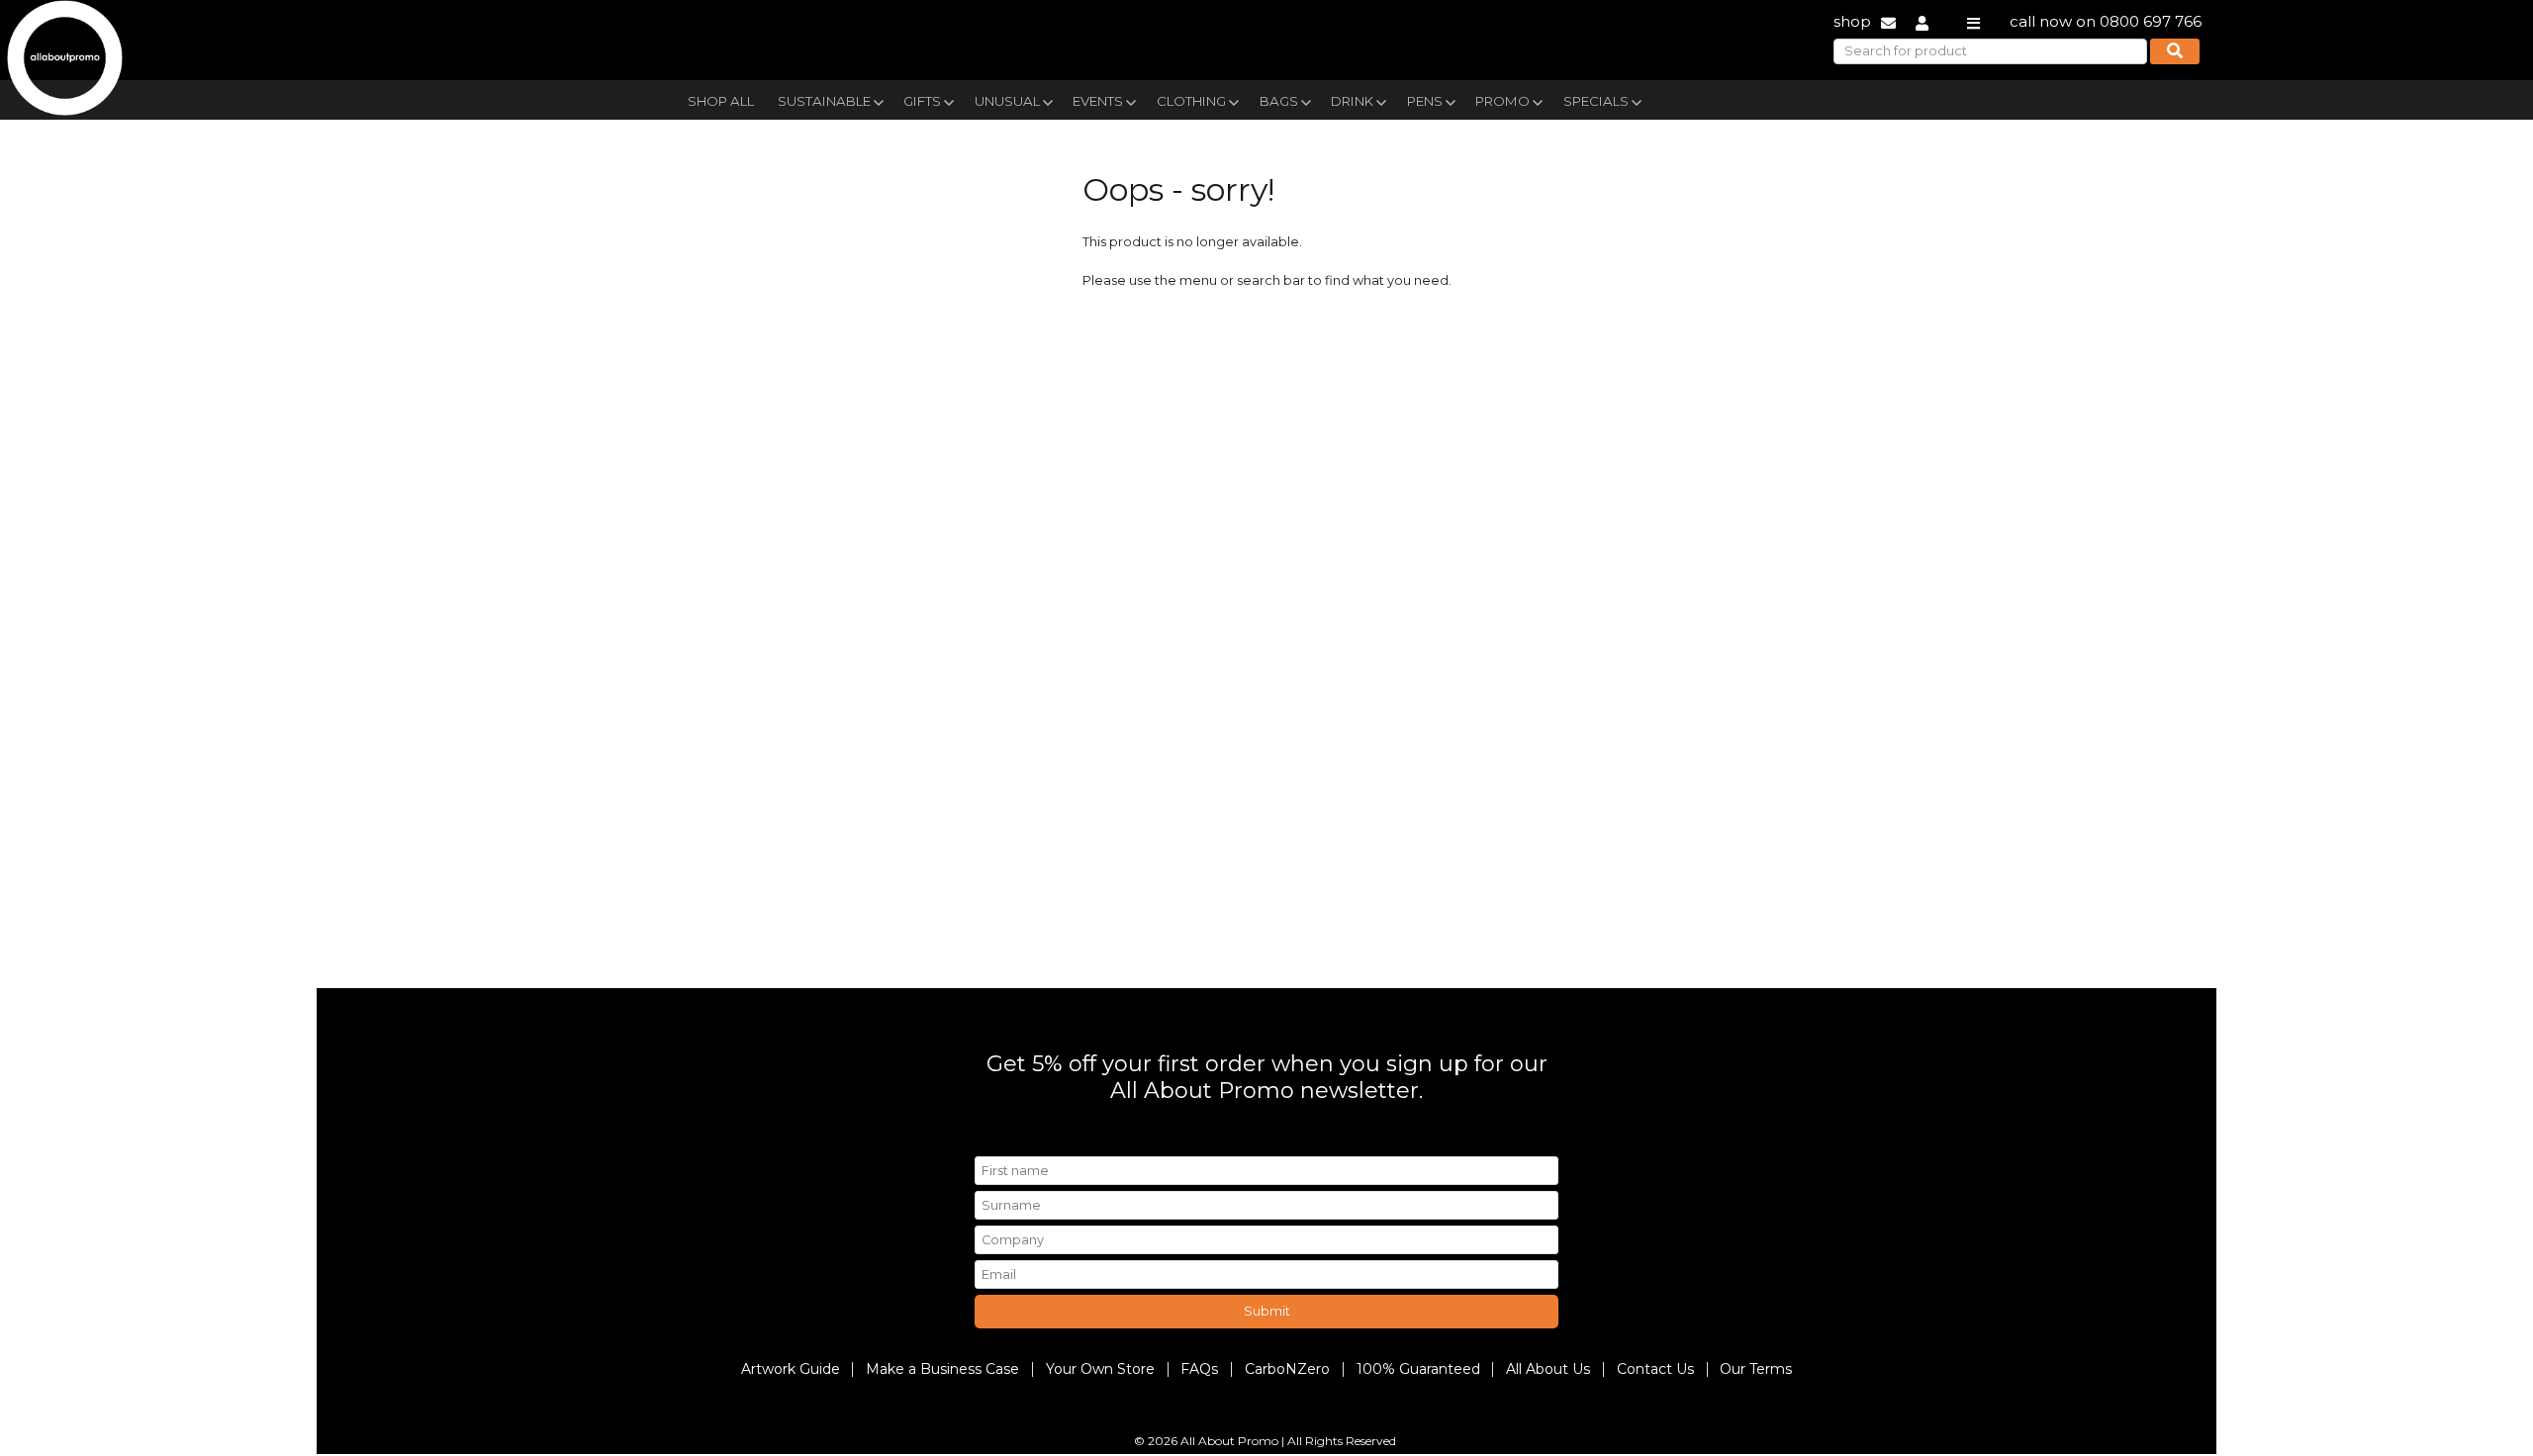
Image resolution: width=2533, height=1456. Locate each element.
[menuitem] (721, 99)
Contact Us (1655, 1369)
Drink (1352, 101)
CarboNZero (1287, 1369)
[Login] (1922, 21)
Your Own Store (1100, 1369)
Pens (1425, 101)
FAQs (1199, 1369)
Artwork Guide (791, 1369)
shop (1852, 21)
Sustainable (824, 101)
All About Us (1548, 1369)
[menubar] (1220, 99)
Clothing (1191, 101)
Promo (1502, 101)
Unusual (1007, 101)
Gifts (922, 101)
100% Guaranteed (1418, 1369)
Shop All (721, 101)
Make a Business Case (942, 1369)
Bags (1279, 101)
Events (1098, 101)
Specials (1596, 101)
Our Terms (1756, 1369)
